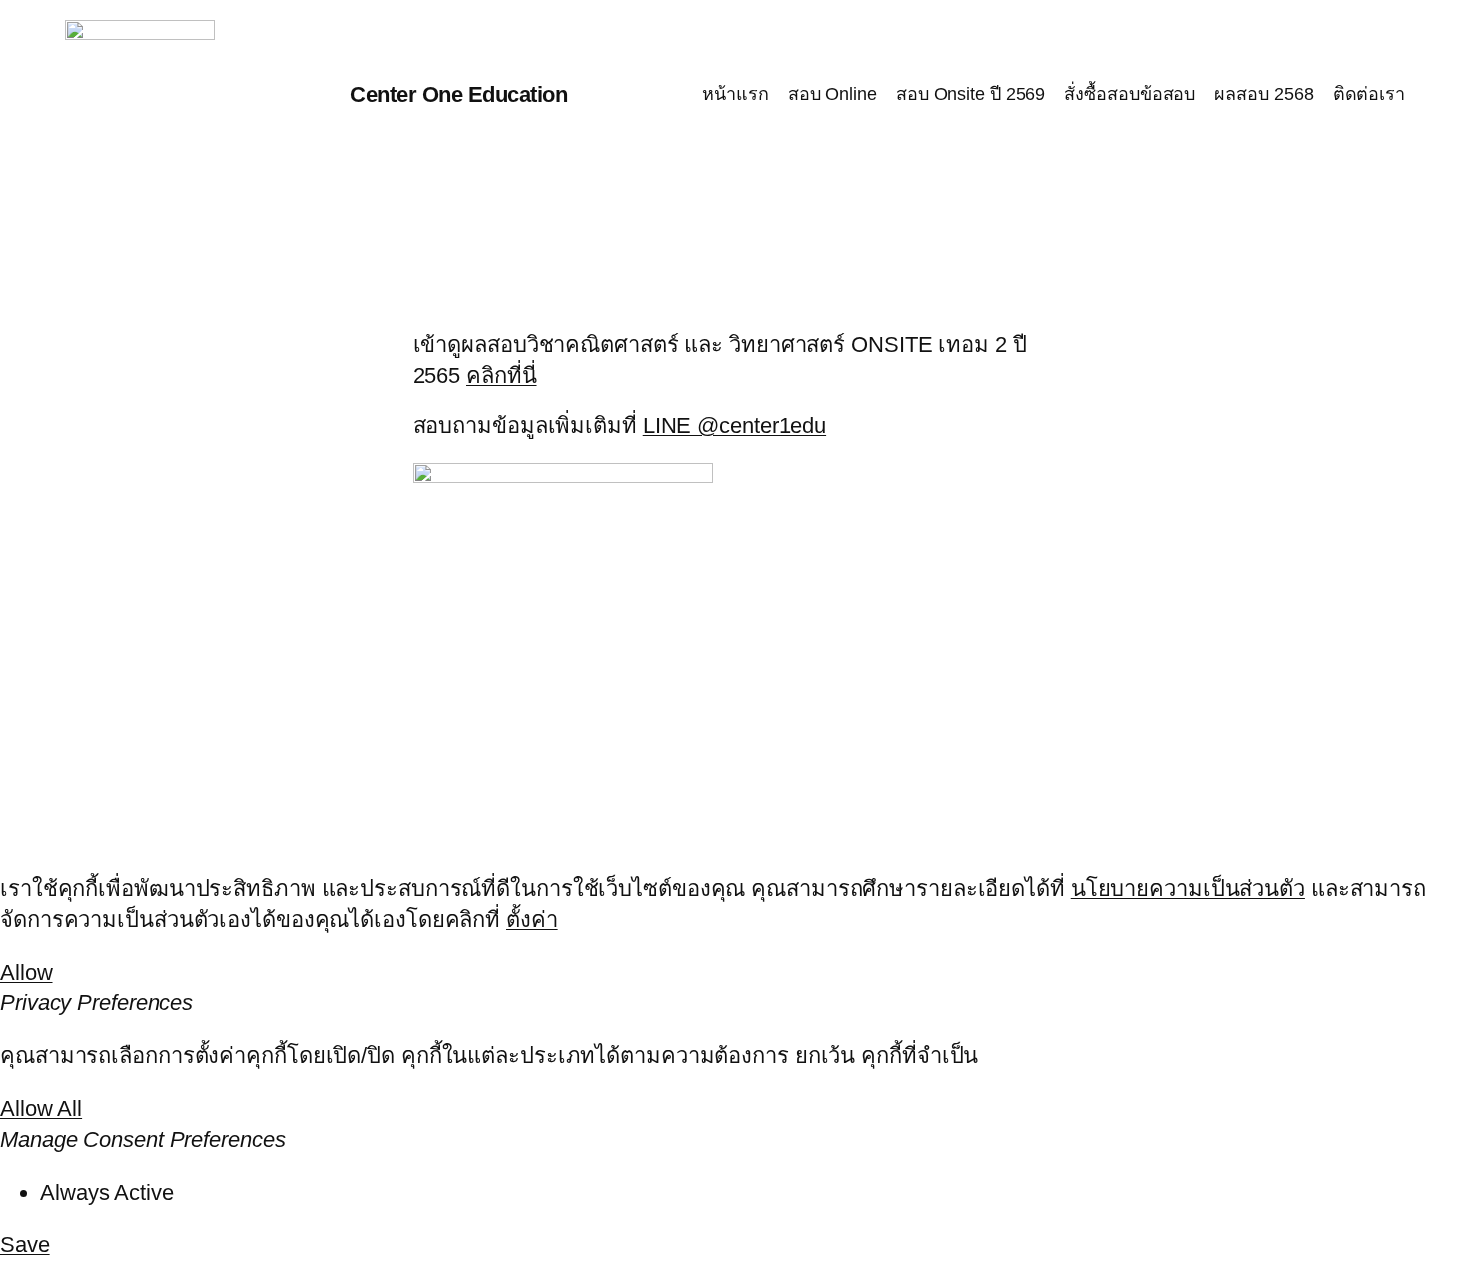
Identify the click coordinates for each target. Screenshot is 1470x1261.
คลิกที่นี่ (501, 375)
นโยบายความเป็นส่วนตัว (1188, 888)
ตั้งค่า (532, 919)
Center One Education (458, 94)
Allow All (41, 1108)
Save (25, 1244)
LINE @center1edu (734, 425)
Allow (26, 972)
